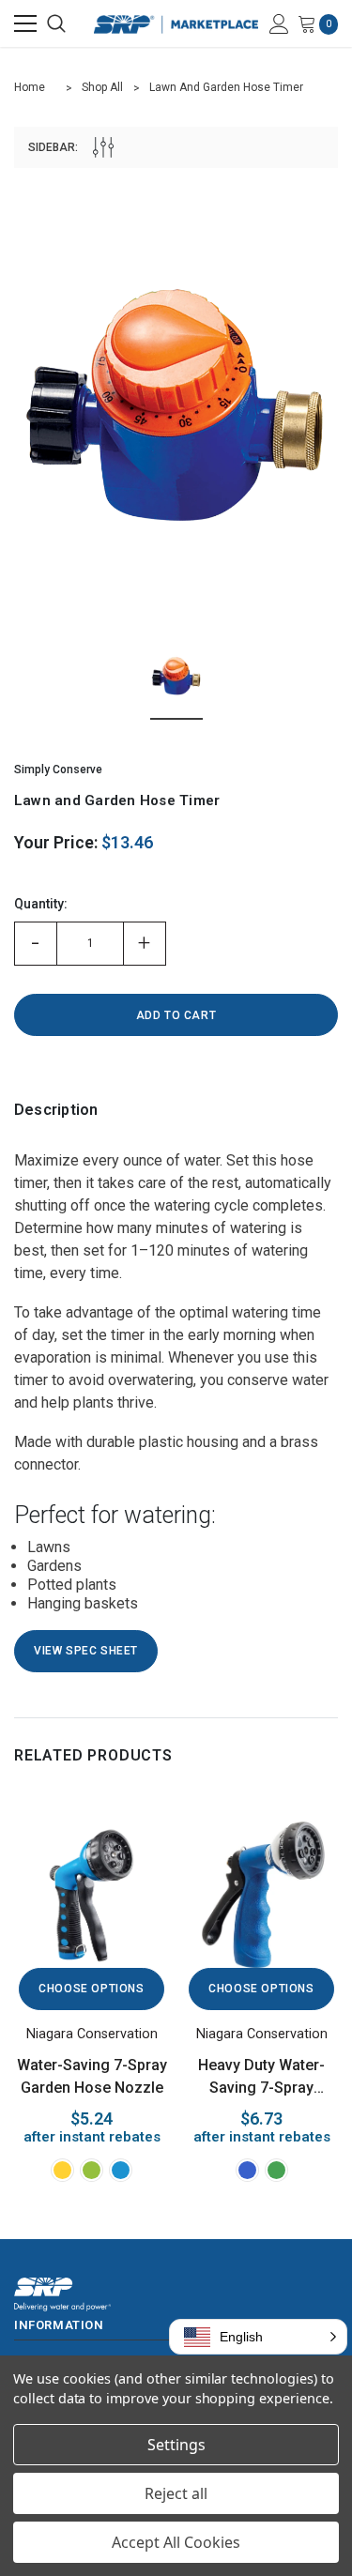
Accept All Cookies (176, 2542)
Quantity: (41, 904)
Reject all (176, 2493)
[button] (258, 2337)
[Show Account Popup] (279, 23)
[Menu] (25, 23)
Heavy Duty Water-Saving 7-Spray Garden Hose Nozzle (262, 2078)
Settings (176, 2445)
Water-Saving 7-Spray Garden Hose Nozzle (92, 2076)
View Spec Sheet (86, 1651)
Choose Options (91, 1989)
